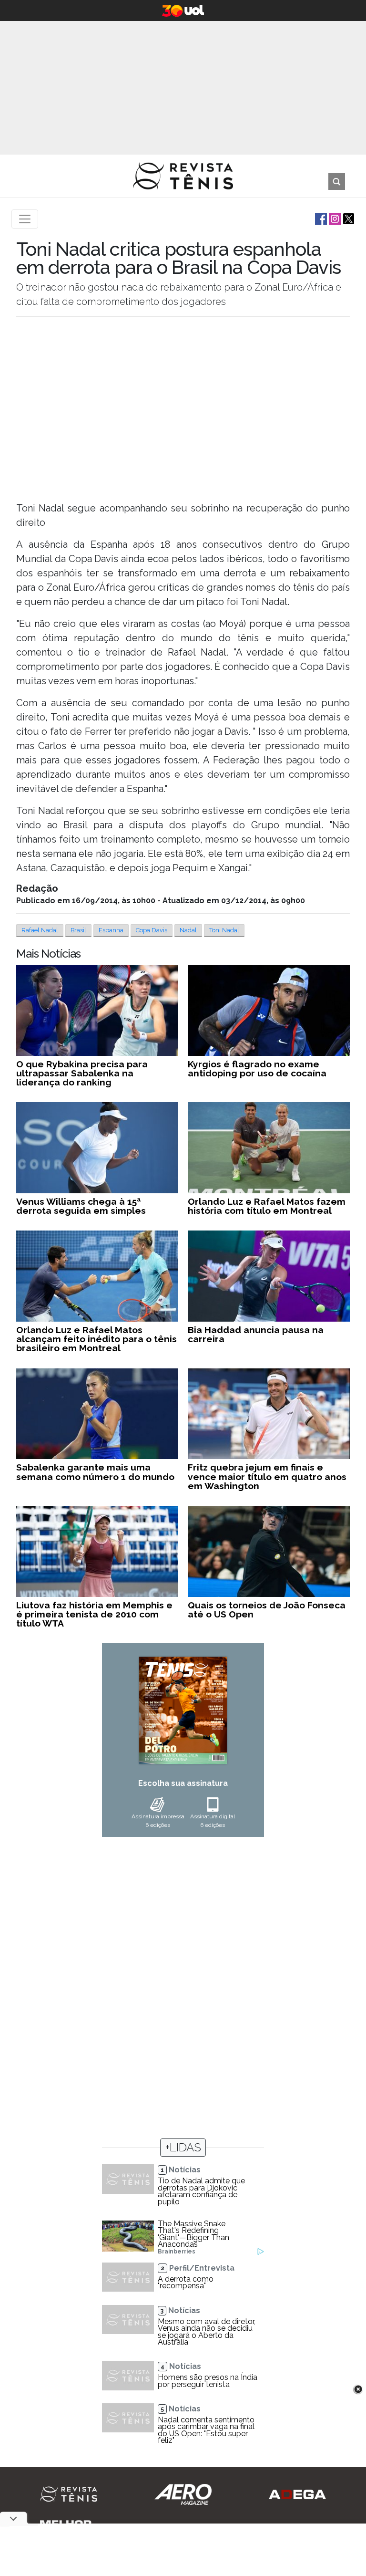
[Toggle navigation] (25, 219)
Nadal (188, 930)
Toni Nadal (224, 930)
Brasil (78, 930)
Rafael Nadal (40, 930)
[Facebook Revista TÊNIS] (320, 218)
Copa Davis (152, 930)
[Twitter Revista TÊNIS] (348, 218)
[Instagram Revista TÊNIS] (334, 218)
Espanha (111, 930)
